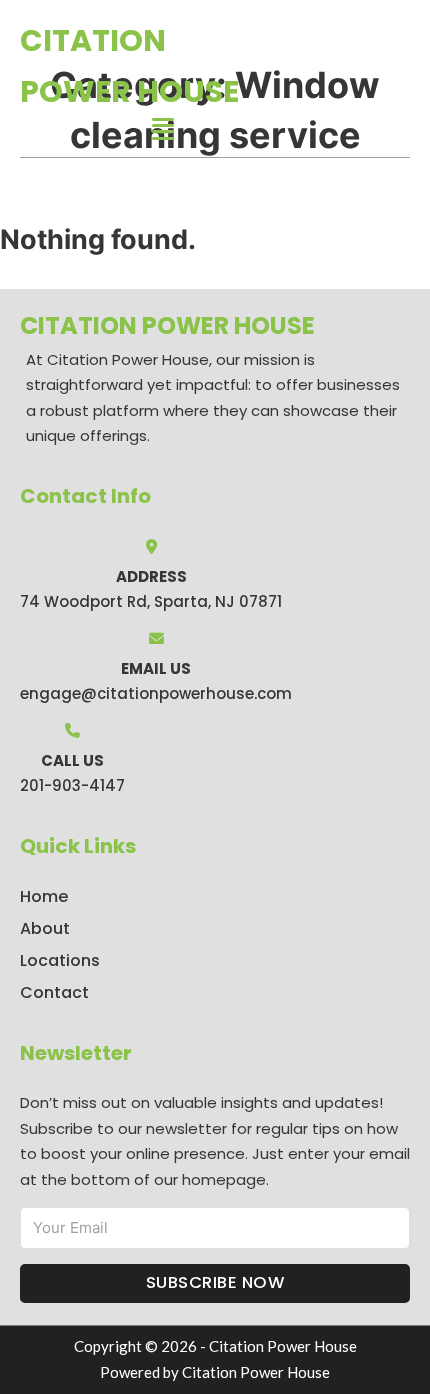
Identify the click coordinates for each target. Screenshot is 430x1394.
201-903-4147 (72, 785)
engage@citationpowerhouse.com (156, 693)
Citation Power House (129, 66)
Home (44, 896)
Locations (60, 960)
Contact (54, 992)
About (45, 928)
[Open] (163, 129)
